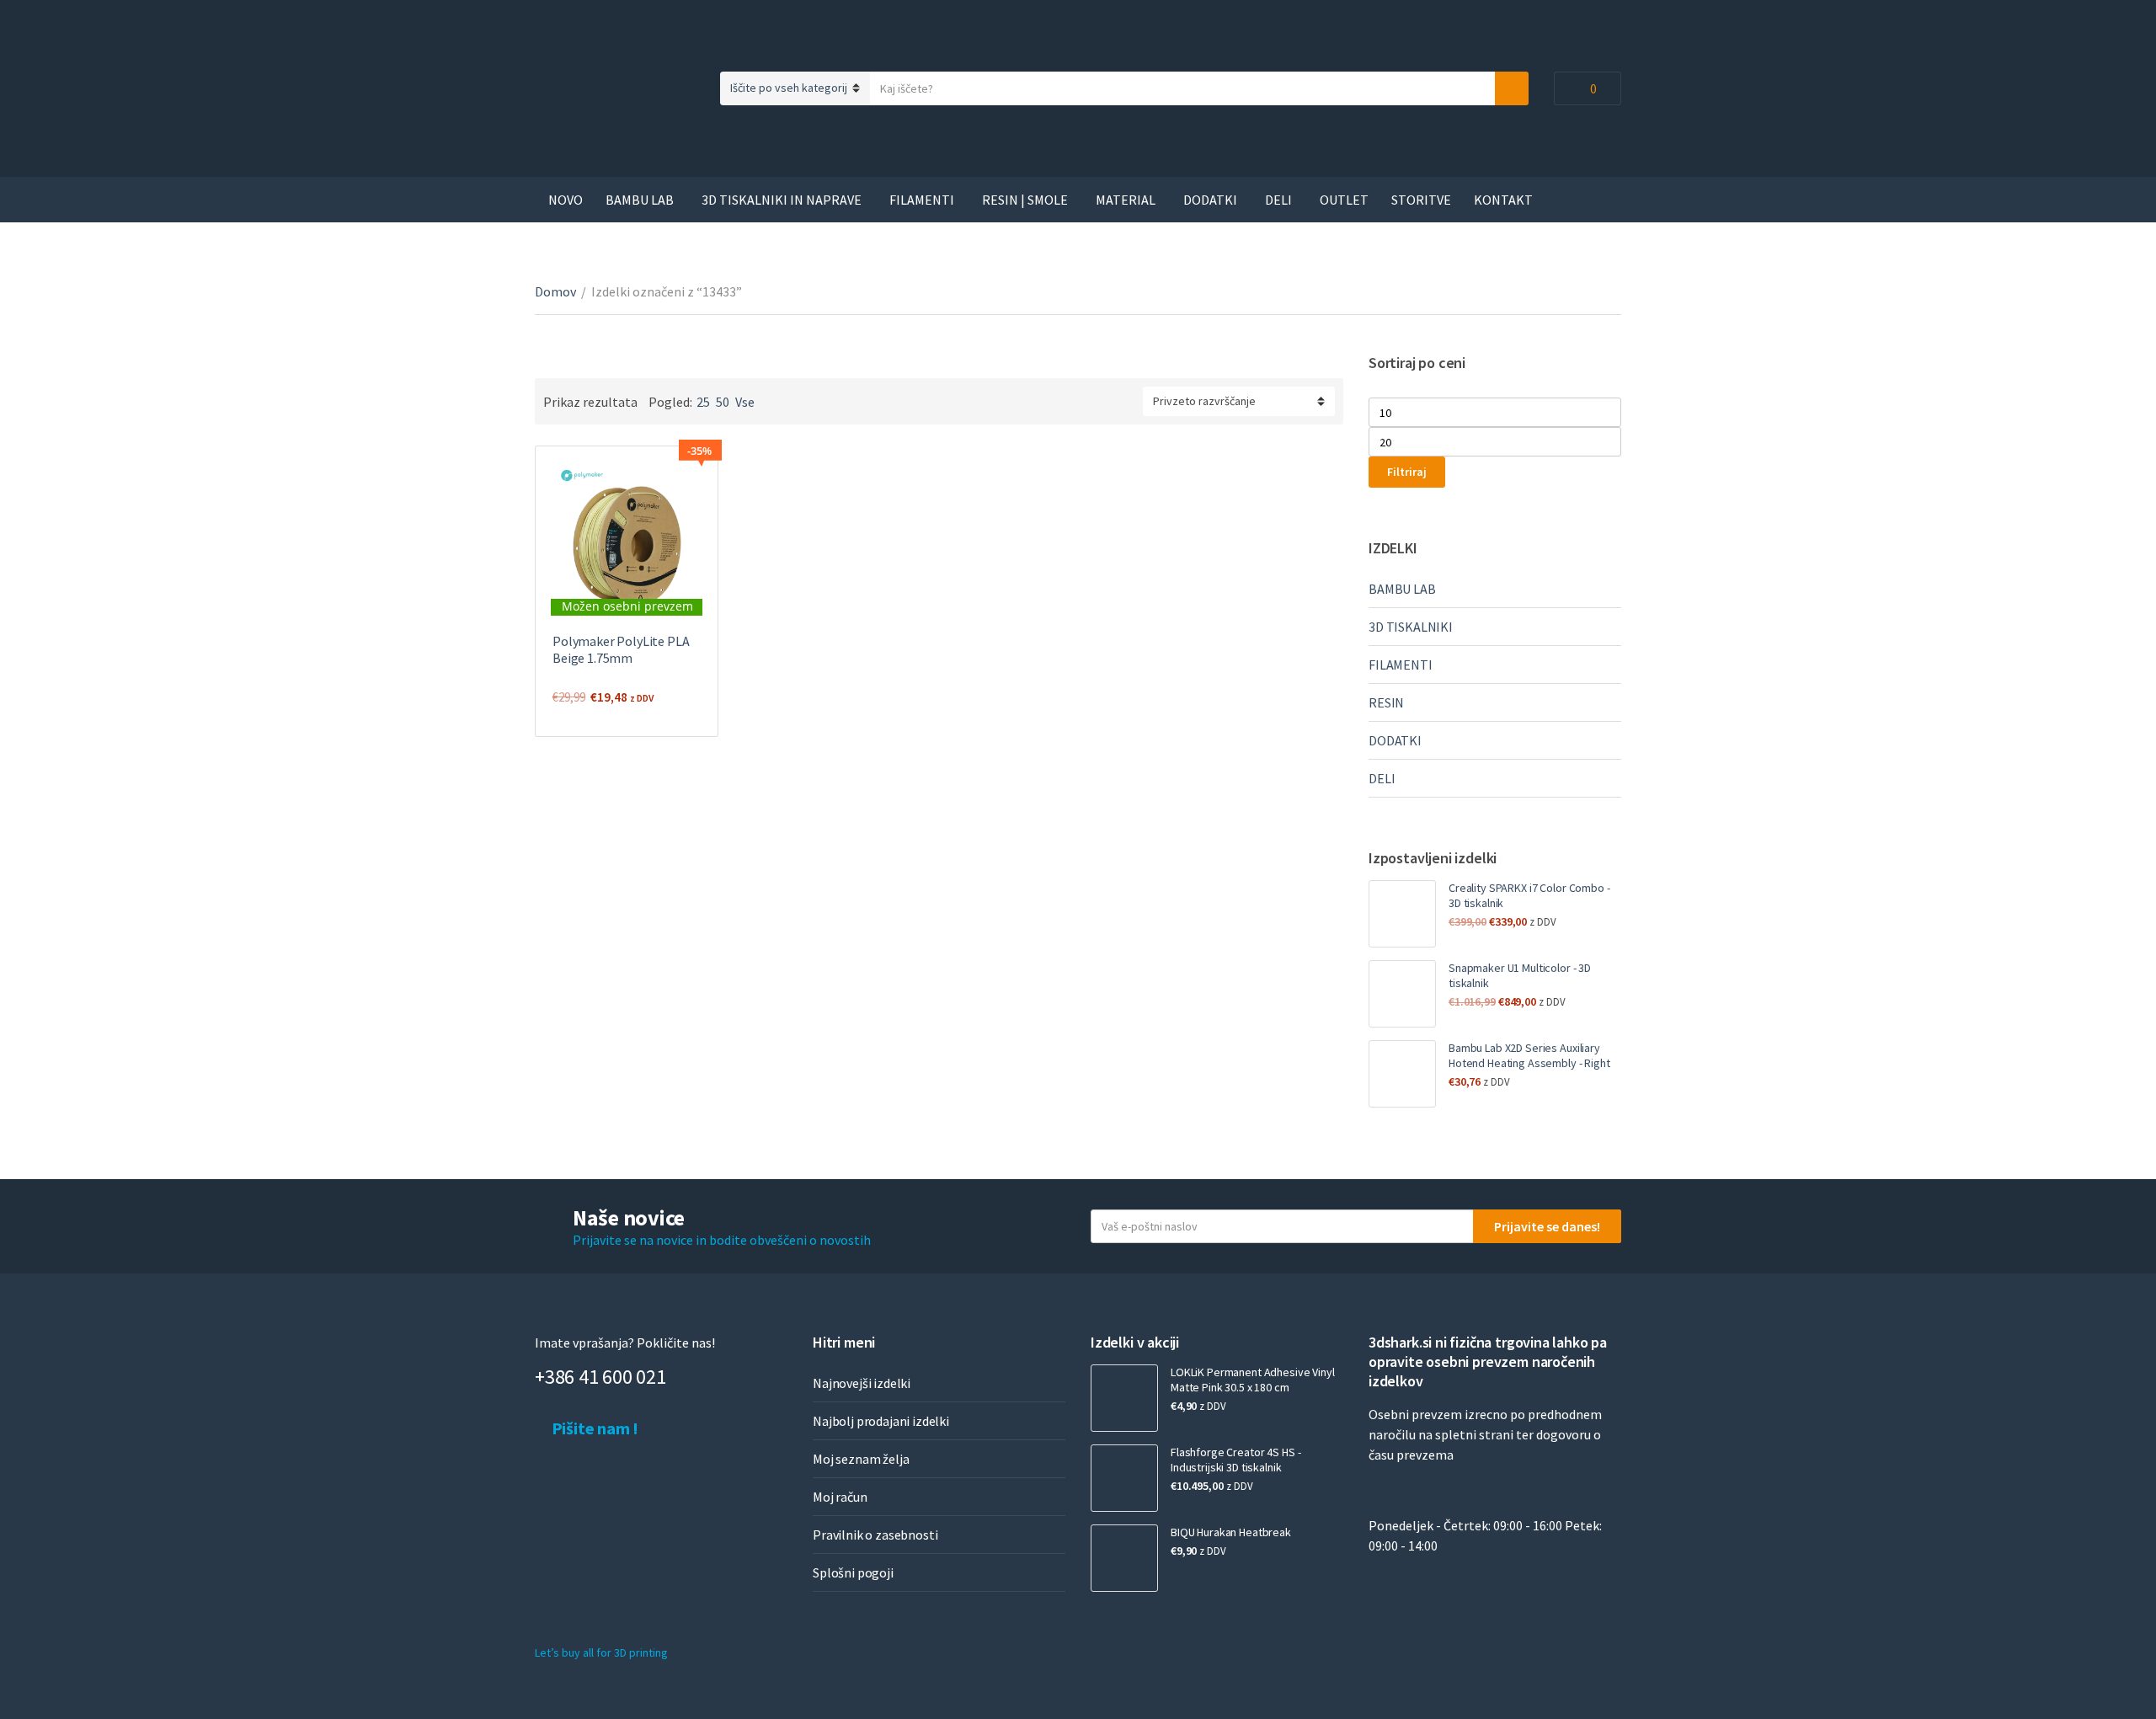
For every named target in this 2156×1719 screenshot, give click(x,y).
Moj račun (840, 1497)
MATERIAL (1126, 200)
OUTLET (1344, 200)
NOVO (566, 200)
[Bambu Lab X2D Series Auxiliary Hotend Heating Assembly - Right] (1402, 1074)
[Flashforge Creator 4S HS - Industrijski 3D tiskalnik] (1124, 1478)
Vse (745, 402)
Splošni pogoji (853, 1572)
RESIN (1386, 702)
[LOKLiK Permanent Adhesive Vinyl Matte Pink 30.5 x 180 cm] (1124, 1398)
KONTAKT (1503, 200)
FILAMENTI (922, 200)
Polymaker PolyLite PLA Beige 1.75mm (621, 649)
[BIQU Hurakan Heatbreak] (1124, 1558)
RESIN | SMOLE (1025, 200)
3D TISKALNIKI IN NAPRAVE (782, 200)
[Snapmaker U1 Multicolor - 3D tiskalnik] (1402, 994)
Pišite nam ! (593, 1428)
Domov (555, 291)
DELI (1278, 200)
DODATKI (1210, 200)
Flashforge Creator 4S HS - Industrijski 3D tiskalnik (1235, 1460)
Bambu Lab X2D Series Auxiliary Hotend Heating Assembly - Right (1529, 1055)
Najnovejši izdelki (862, 1383)
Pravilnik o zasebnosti (875, 1535)
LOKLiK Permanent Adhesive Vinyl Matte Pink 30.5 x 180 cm (1253, 1380)
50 (723, 402)
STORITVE (1421, 200)
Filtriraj (1407, 472)
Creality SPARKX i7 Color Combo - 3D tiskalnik (1529, 895)
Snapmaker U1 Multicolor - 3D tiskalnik (1520, 975)
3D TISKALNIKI (1411, 627)
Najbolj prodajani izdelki (881, 1421)
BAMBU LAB (640, 200)
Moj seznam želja (861, 1459)
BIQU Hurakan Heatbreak (1231, 1532)
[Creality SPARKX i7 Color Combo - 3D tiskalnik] (1402, 914)
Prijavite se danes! (1547, 1226)
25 (703, 402)
